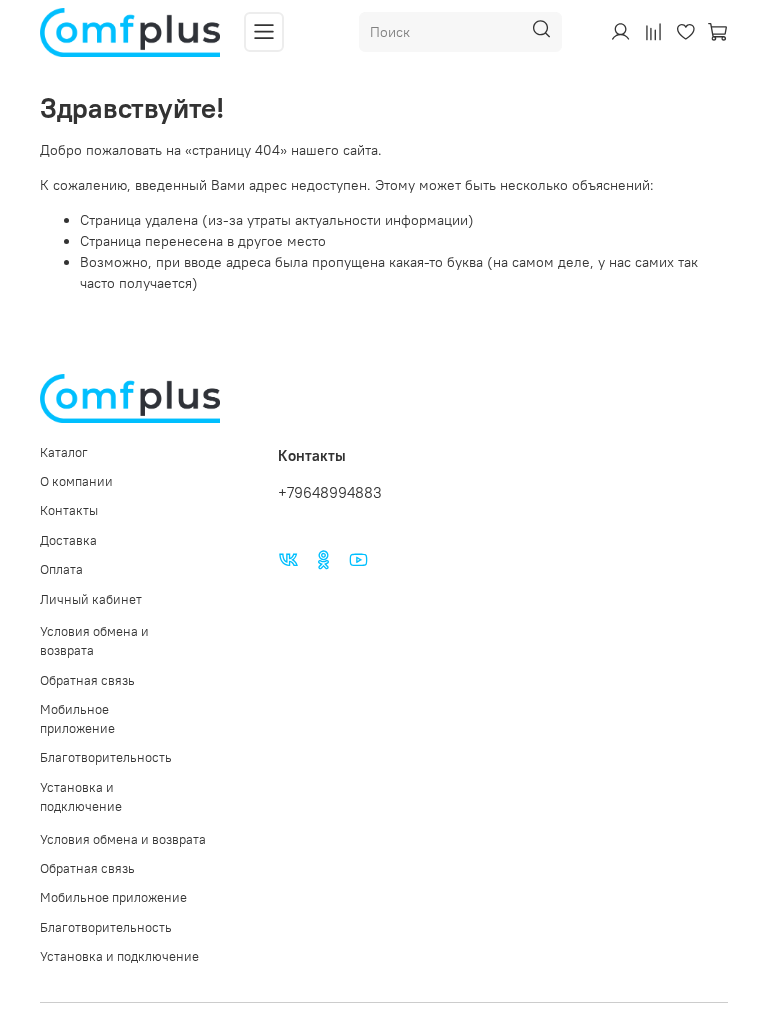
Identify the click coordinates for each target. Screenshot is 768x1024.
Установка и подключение (81, 797)
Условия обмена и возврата (94, 641)
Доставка (68, 540)
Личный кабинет (91, 599)
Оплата (61, 569)
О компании (76, 481)
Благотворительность (106, 757)
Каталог (64, 452)
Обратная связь (87, 680)
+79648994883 (330, 492)
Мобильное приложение (77, 719)
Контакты (69, 510)
